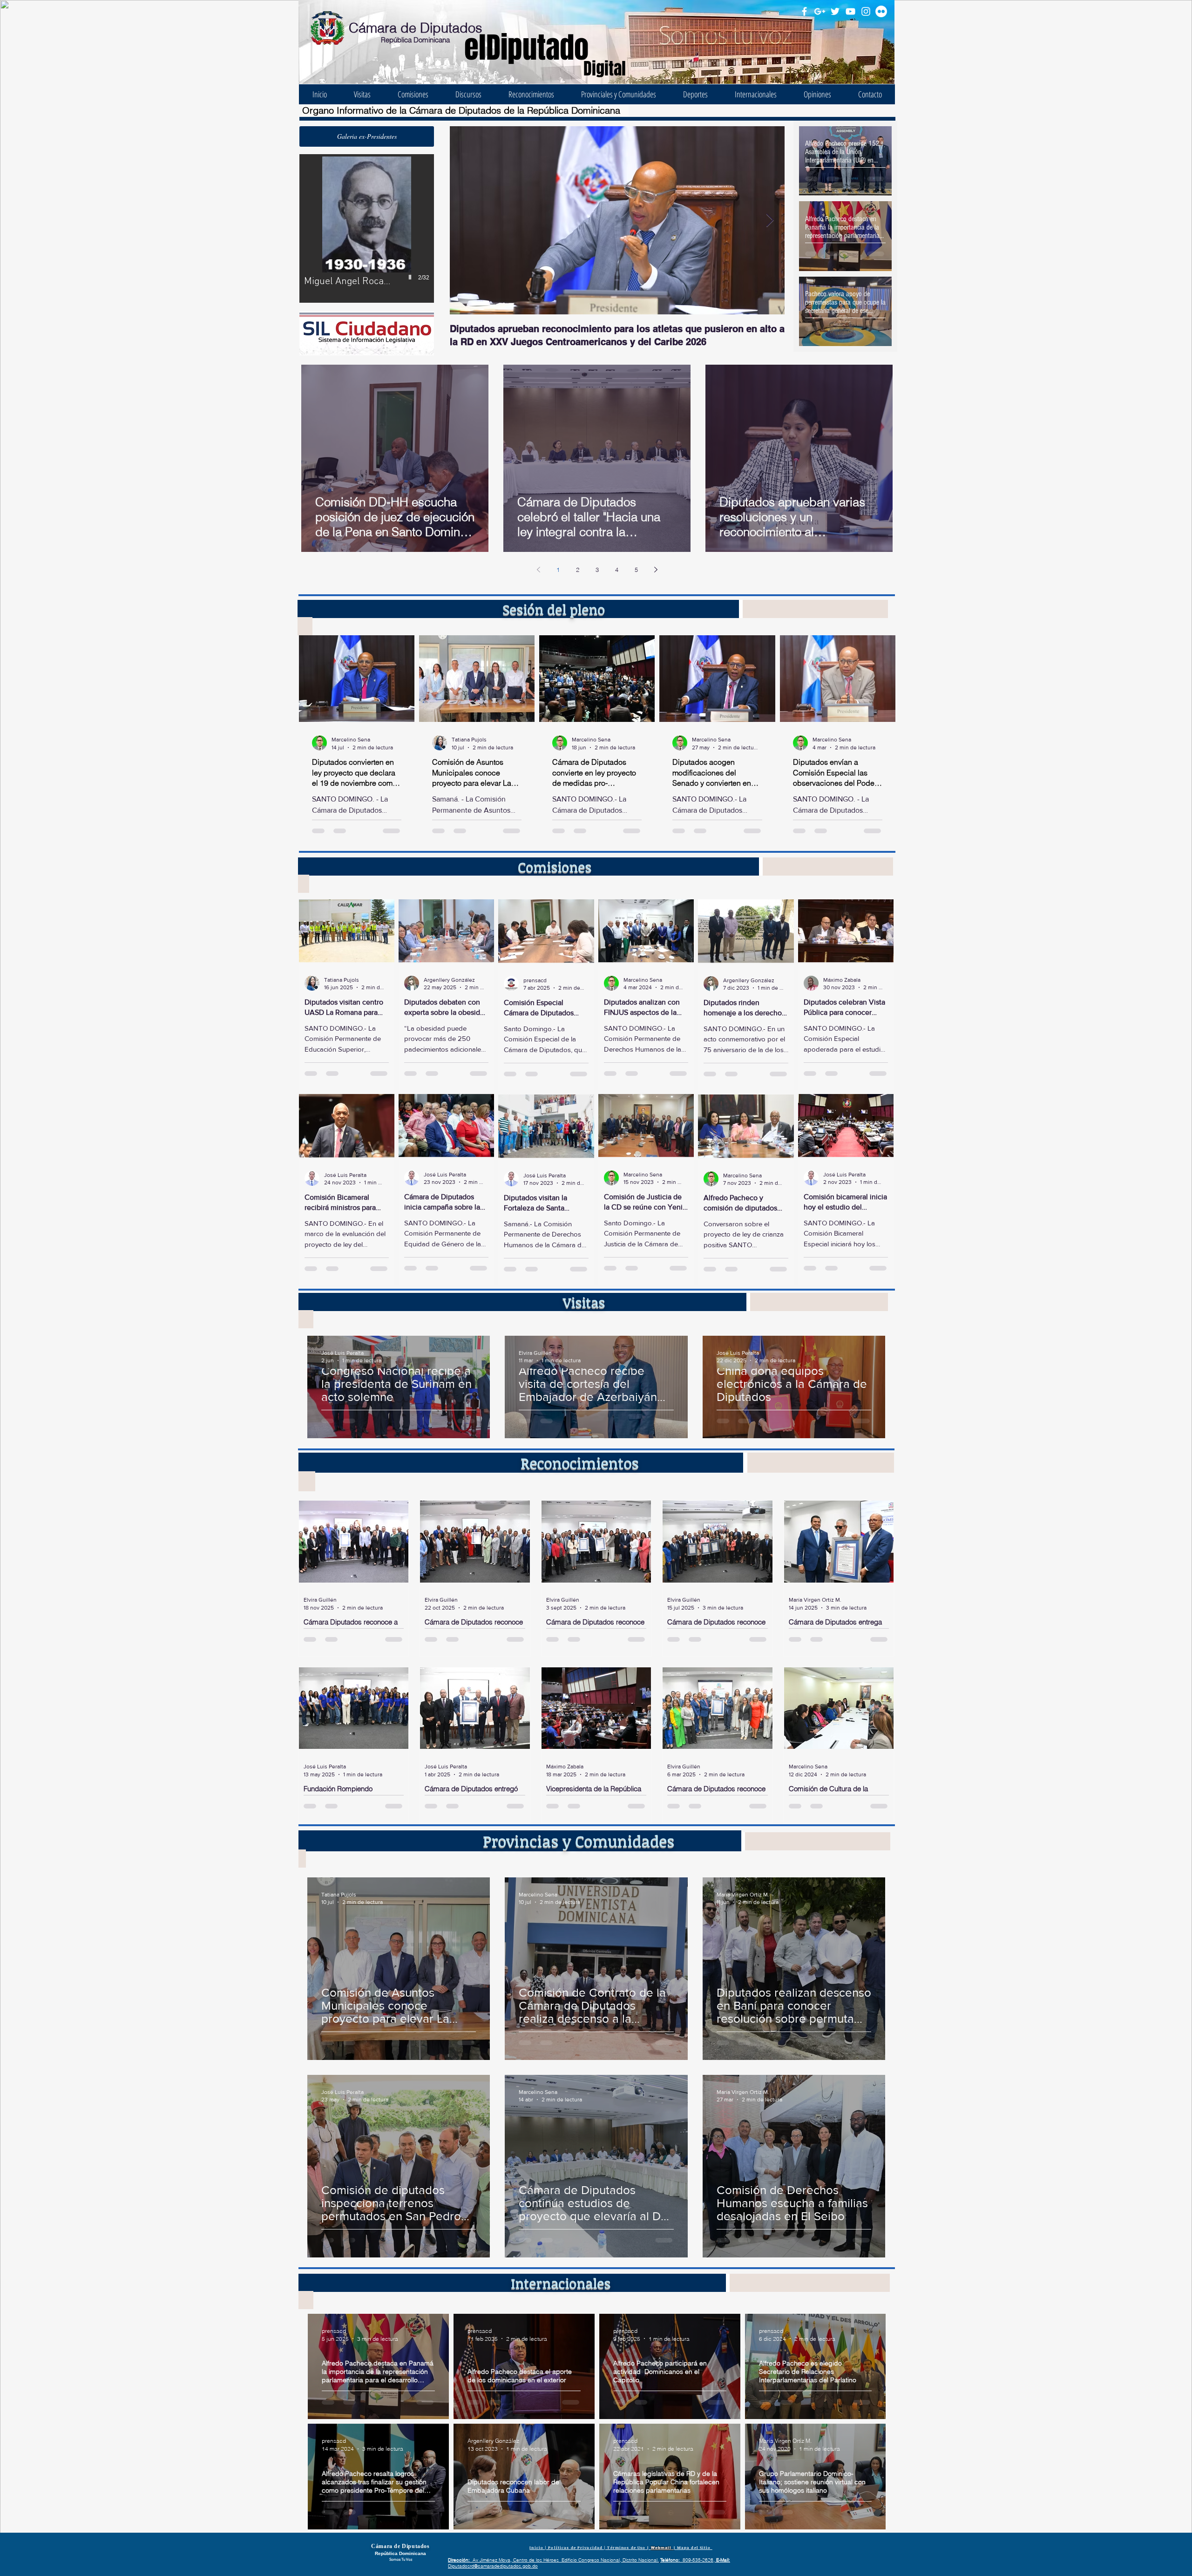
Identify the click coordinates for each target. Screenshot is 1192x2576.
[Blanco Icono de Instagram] (866, 11)
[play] (411, 277)
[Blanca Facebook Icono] (804, 11)
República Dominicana (415, 40)
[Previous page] (538, 570)
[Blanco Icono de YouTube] (850, 11)
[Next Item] (770, 221)
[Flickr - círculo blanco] (881, 11)
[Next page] (656, 570)
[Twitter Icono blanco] (835, 11)
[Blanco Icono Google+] (820, 11)
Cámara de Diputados (416, 28)
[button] (367, 136)
